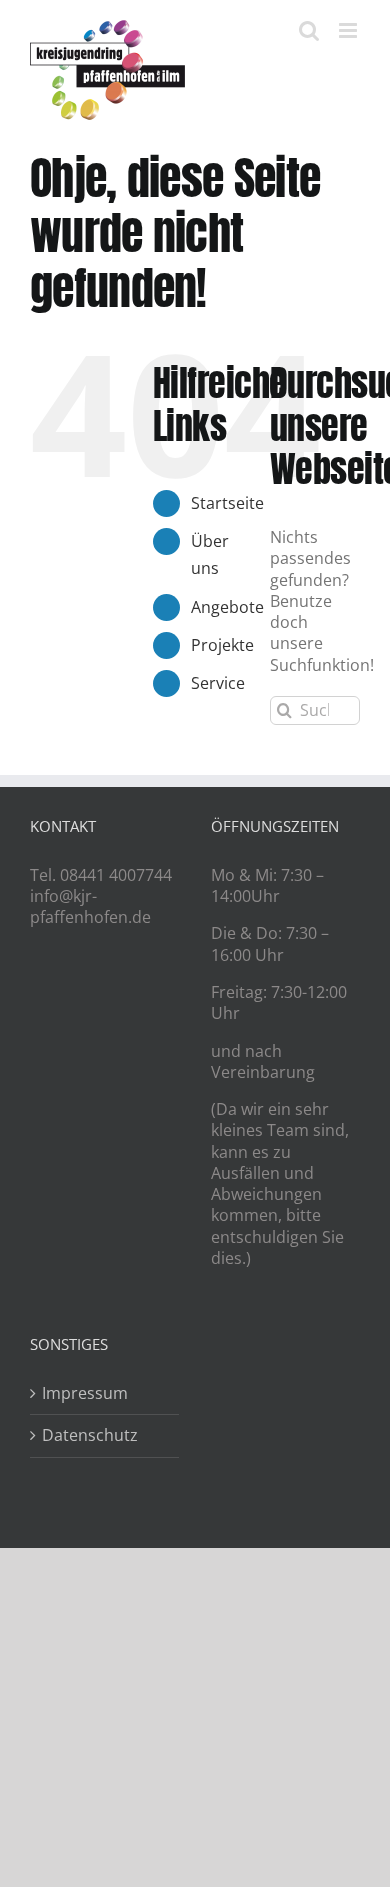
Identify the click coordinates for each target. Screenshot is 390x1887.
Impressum (85, 1393)
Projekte (222, 645)
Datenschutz (90, 1435)
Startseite (227, 503)
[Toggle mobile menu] (349, 30)
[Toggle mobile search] (309, 30)
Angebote (227, 607)
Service (218, 683)
